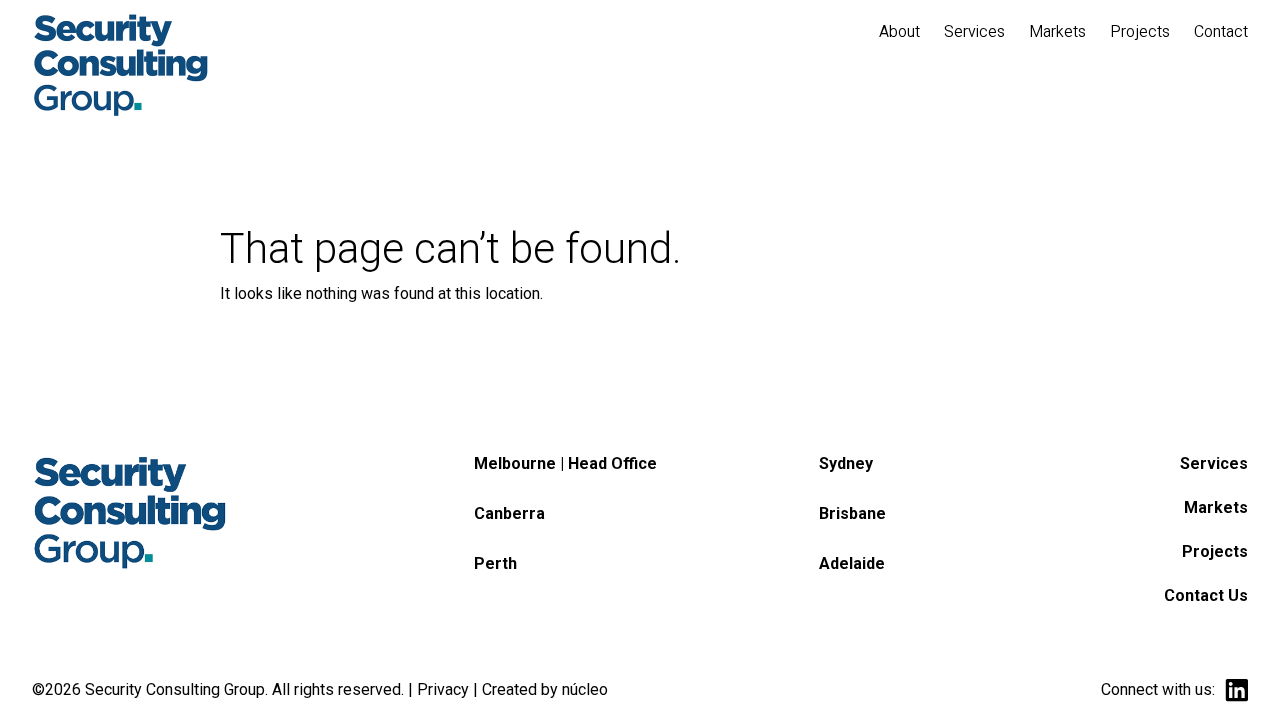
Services (1214, 463)
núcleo (585, 689)
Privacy (443, 689)
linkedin (1236, 690)
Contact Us (1206, 595)
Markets (1216, 507)
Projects (1215, 551)
